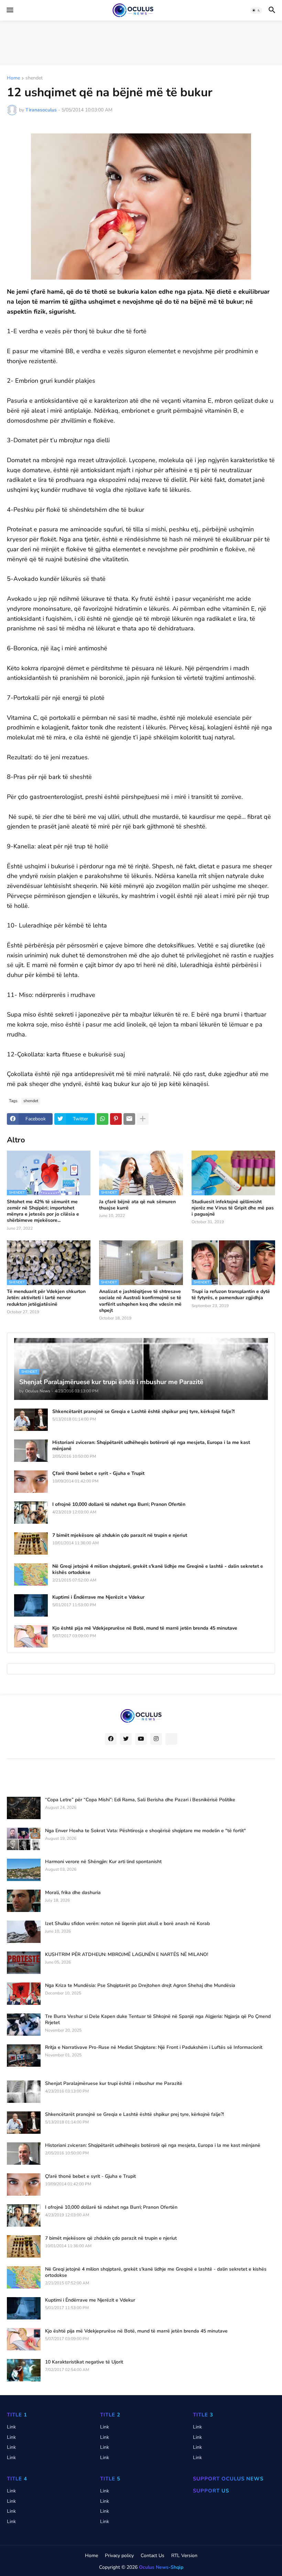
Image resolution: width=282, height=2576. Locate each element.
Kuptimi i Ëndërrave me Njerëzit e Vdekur (98, 1597)
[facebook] (111, 1739)
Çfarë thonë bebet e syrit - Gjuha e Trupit (98, 1474)
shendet (34, 78)
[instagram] (156, 1739)
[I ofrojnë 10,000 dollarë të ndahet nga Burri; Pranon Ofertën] (31, 1513)
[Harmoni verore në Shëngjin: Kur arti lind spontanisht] (24, 1870)
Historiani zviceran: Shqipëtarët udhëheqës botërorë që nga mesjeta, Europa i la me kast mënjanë (151, 1446)
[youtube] (141, 1739)
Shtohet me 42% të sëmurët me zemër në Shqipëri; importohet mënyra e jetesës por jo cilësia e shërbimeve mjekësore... (43, 1211)
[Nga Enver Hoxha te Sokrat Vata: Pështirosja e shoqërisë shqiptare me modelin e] (24, 1839)
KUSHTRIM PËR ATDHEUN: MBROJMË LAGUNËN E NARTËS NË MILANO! (127, 1955)
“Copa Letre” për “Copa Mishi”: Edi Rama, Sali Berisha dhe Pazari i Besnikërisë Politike (140, 1800)
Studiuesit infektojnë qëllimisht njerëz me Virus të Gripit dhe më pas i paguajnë (233, 1208)
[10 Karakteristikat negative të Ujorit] (24, 2370)
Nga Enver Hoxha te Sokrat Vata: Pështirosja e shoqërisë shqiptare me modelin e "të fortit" (145, 1831)
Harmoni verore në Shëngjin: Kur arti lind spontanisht (103, 1862)
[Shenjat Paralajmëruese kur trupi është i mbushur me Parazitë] (24, 2092)
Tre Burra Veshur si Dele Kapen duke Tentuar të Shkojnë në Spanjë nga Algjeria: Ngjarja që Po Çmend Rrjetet (158, 2020)
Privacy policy (119, 2556)
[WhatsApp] (102, 1119)
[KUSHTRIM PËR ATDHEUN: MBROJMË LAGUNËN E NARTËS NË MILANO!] (24, 1963)
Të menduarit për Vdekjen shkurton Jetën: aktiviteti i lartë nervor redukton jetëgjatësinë (46, 1298)
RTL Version (184, 2556)
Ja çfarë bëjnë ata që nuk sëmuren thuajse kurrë (137, 1205)
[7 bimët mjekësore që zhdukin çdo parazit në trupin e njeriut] (31, 1544)
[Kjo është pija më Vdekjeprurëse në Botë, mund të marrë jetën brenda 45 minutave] (31, 1636)
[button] (9, 10)
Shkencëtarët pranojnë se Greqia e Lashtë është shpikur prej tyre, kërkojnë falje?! (143, 1412)
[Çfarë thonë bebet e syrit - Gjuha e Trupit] (31, 1482)
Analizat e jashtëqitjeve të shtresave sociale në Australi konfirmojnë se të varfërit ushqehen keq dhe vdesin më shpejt (140, 1301)
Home (13, 78)
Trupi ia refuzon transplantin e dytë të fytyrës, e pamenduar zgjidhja (231, 1295)
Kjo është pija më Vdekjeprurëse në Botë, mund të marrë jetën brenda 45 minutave (145, 1628)
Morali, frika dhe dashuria (73, 1893)
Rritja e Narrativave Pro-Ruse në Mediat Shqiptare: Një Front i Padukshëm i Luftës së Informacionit (154, 2047)
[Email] (129, 1119)
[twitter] (126, 1739)
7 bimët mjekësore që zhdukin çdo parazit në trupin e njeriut (120, 1535)
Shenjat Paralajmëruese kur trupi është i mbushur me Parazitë (114, 2084)
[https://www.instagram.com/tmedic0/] (171, 1739)
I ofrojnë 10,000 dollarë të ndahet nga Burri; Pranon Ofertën (119, 1504)
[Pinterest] (116, 1119)
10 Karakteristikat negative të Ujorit (84, 2362)
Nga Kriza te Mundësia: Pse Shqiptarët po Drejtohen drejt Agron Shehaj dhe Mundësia (140, 1986)
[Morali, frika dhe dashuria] (24, 1901)
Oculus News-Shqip (161, 2567)
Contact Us (153, 2556)
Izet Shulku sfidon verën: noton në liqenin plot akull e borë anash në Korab (127, 1924)
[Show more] (143, 1119)
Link (11, 2427)
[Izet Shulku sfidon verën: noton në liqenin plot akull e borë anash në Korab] (24, 1932)
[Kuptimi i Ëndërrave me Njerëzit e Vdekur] (31, 1605)
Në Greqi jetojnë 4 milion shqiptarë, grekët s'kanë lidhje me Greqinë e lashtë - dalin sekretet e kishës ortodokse (158, 1569)
